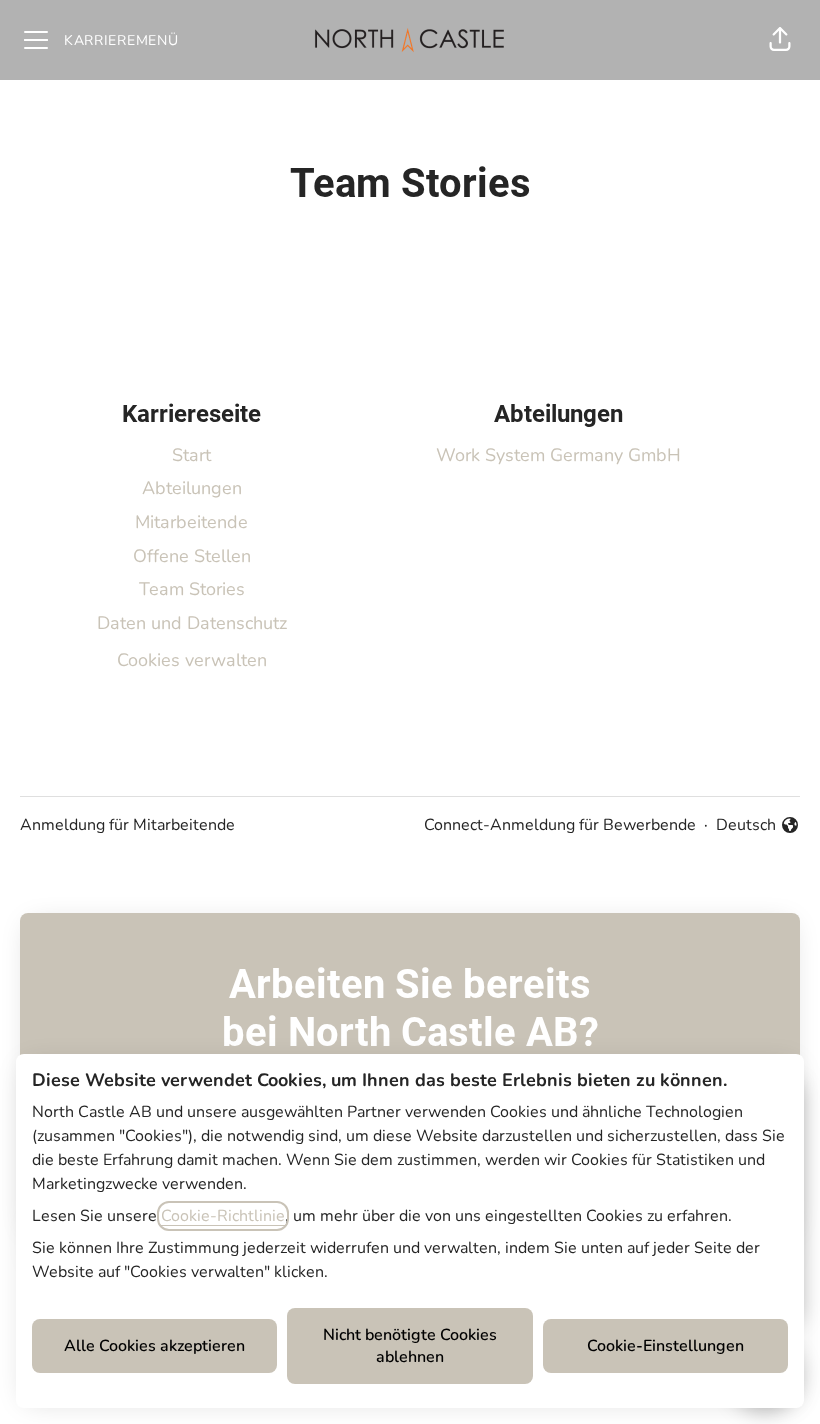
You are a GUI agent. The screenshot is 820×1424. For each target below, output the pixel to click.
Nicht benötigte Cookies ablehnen (410, 1346)
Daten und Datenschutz (192, 623)
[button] (780, 40)
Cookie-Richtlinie (223, 1216)
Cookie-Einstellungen (665, 1346)
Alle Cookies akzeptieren (154, 1346)
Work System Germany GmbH (558, 455)
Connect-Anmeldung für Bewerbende (560, 825)
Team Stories (192, 589)
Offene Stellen (192, 556)
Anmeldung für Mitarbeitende (127, 825)
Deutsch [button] (758, 825)
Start (191, 455)
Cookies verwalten (192, 660)
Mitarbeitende (191, 522)
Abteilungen (192, 488)
